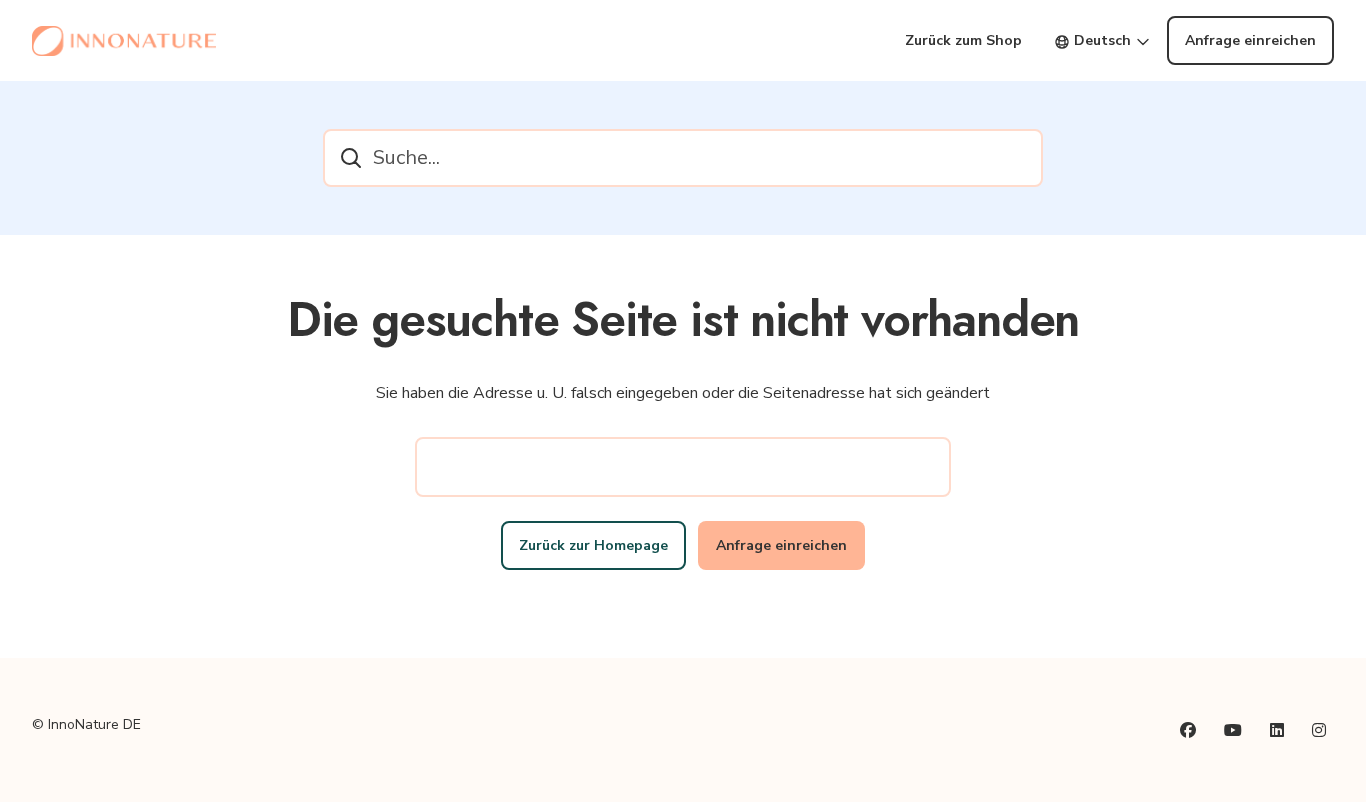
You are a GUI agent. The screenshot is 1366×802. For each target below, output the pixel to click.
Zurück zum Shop (963, 40)
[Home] (124, 41)
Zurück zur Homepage (593, 545)
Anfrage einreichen (1250, 40)
